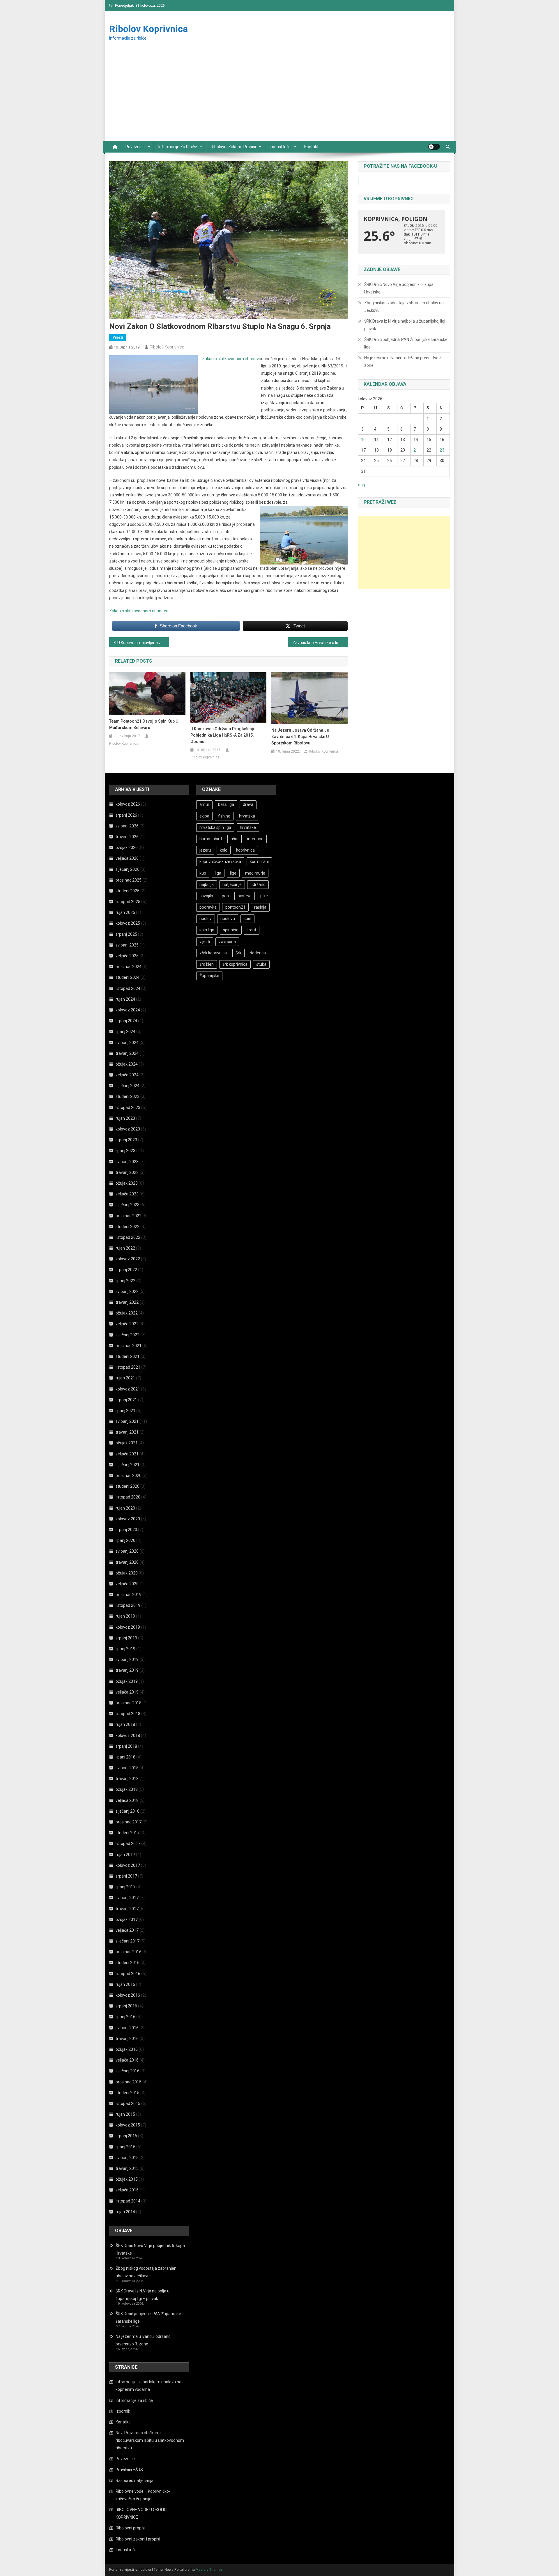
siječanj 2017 (128, 1941)
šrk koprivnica (235, 964)
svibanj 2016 (127, 2028)
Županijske (209, 976)
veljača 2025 (127, 956)
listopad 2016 (128, 1974)
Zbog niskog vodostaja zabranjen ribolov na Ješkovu (404, 307)
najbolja (207, 884)
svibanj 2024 (127, 1043)
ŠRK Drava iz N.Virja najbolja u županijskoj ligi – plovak (406, 325)
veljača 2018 (127, 1800)
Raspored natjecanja (135, 2481)
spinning (231, 930)
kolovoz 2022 (128, 1259)
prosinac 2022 (129, 1216)
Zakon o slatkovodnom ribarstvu (232, 359)
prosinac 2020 (129, 1475)
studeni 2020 (128, 1486)
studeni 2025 (128, 891)
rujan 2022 (125, 1248)
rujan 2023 (125, 1118)
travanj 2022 (127, 1302)
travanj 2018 (127, 1779)
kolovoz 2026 (128, 804)
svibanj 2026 (127, 826)
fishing (224, 816)
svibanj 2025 (127, 945)
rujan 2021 (125, 1378)
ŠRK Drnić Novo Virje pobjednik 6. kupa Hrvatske (399, 288)
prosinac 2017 (129, 1822)
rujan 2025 (125, 912)
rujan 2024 (125, 999)
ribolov (206, 919)
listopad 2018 (128, 1714)
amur (204, 804)
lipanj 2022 (125, 1281)
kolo (224, 850)
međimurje (255, 873)
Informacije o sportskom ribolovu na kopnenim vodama (148, 2386)
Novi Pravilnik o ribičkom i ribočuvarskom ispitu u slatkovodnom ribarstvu (150, 2440)
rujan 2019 (125, 1616)
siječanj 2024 (128, 1086)
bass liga (226, 804)
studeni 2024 (128, 977)
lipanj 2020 (125, 1540)
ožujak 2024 (127, 1064)
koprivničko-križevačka (220, 861)
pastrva (245, 896)
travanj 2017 (127, 1909)
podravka (208, 907)
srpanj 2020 (126, 1530)
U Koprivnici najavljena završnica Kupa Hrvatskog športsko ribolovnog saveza (143, 643)
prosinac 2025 (129, 880)
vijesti (205, 942)
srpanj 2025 (126, 934)
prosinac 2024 (129, 967)
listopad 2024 (128, 988)
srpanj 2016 (126, 2006)
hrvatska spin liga (215, 827)
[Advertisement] (279, 97)
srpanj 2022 (126, 1270)
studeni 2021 (128, 1356)
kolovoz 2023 (128, 1129)
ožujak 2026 (127, 848)
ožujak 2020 (127, 1573)
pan (225, 896)
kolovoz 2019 (128, 1627)
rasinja (260, 907)
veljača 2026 (127, 858)
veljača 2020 (127, 1584)
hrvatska (247, 816)
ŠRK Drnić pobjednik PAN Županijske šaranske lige (406, 343)
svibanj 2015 (127, 2158)
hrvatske (248, 827)
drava (248, 804)
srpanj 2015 (126, 2136)
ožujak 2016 (127, 2049)
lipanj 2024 (125, 1032)
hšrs (235, 839)
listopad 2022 (128, 1237)
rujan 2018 (125, 1724)
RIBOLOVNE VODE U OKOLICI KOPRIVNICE (141, 2513)
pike (264, 896)
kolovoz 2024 (128, 1010)
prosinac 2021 (129, 1346)
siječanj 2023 (128, 1205)
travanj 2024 (127, 1053)
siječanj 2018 (128, 1811)
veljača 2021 (127, 1454)
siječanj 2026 (128, 869)
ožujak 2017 (127, 1919)
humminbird (211, 839)
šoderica (258, 953)
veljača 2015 (127, 2190)
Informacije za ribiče (178, 147)
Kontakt (311, 147)
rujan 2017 (125, 1855)
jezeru (205, 850)
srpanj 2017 (126, 1876)
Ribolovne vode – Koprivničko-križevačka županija (143, 2495)
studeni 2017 (128, 1833)
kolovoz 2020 (128, 1519)
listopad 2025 (128, 902)
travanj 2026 (127, 837)
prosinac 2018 (129, 1703)
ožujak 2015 (127, 2179)
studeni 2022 (128, 1227)
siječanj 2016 (128, 2071)
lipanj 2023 (125, 1151)
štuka (261, 964)
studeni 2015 (128, 2093)
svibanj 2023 (127, 1162)
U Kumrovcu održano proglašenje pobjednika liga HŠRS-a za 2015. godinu (223, 735)
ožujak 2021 (127, 1443)
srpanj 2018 (126, 1746)
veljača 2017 (127, 1930)
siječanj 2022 (128, 1335)
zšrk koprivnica (213, 953)
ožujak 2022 (127, 1313)
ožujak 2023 (127, 1183)
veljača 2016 (127, 2060)
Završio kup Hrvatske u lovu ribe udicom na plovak (320, 643)
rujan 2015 (125, 2114)
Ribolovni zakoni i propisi (233, 147)
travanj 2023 (127, 1172)
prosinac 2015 (129, 2082)
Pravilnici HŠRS (129, 2470)
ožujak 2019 (127, 1681)
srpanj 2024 (126, 1021)
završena (227, 942)
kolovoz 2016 (128, 1995)
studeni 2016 (128, 1963)
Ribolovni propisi (130, 2528)
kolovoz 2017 (128, 1865)
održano (258, 884)
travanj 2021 (127, 1432)
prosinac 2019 (129, 1595)
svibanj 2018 (127, 1768)
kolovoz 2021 (128, 1389)
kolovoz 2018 (128, 1735)
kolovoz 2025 (128, 923)
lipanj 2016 (125, 2017)
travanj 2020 (127, 1562)
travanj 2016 (127, 2039)
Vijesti (118, 337)
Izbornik (123, 2411)
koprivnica (245, 850)
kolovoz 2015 (128, 2125)
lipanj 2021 (125, 1411)
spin (247, 919)
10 (363, 440)
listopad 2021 (128, 1367)
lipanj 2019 (125, 1649)
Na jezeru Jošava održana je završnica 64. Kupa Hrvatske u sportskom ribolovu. (300, 737)
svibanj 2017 (127, 1898)
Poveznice (135, 147)
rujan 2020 (125, 1508)
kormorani (259, 861)
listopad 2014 (128, 2201)
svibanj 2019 (127, 1659)
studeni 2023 (128, 1096)
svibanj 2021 (127, 1421)
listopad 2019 (128, 1605)
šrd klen (207, 964)
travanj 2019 (127, 1670)
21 (416, 450)
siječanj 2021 (128, 1465)
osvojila (206, 896)
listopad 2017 (128, 1843)
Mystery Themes (209, 2570)
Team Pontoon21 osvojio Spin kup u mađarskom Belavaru (144, 724)
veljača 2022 (127, 1324)
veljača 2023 (127, 1194)
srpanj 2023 (126, 1140)
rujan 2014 (125, 2212)
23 (442, 450)
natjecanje (232, 884)
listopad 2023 (128, 1107)
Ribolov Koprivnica (148, 29)
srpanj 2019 (126, 1638)
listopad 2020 (128, 1497)
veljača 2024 (127, 1075)
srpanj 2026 (126, 815)
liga (218, 873)
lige (233, 873)
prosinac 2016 (129, 1952)
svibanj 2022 (127, 1291)
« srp (362, 485)
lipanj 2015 (125, 2147)
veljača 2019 (127, 1692)
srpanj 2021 (126, 1400)
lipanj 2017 (125, 1887)
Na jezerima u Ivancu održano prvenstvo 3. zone (403, 362)
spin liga (207, 930)
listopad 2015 (128, 2103)
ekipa (204, 816)
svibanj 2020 (127, 1551)
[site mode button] (434, 147)
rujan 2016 (125, 1984)
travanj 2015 (127, 2168)
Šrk (238, 953)
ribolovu (228, 919)
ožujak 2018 (127, 1789)
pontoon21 (235, 907)
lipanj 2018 (125, 1757)
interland (255, 839)
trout (252, 930)
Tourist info (280, 147)
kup (203, 873)
